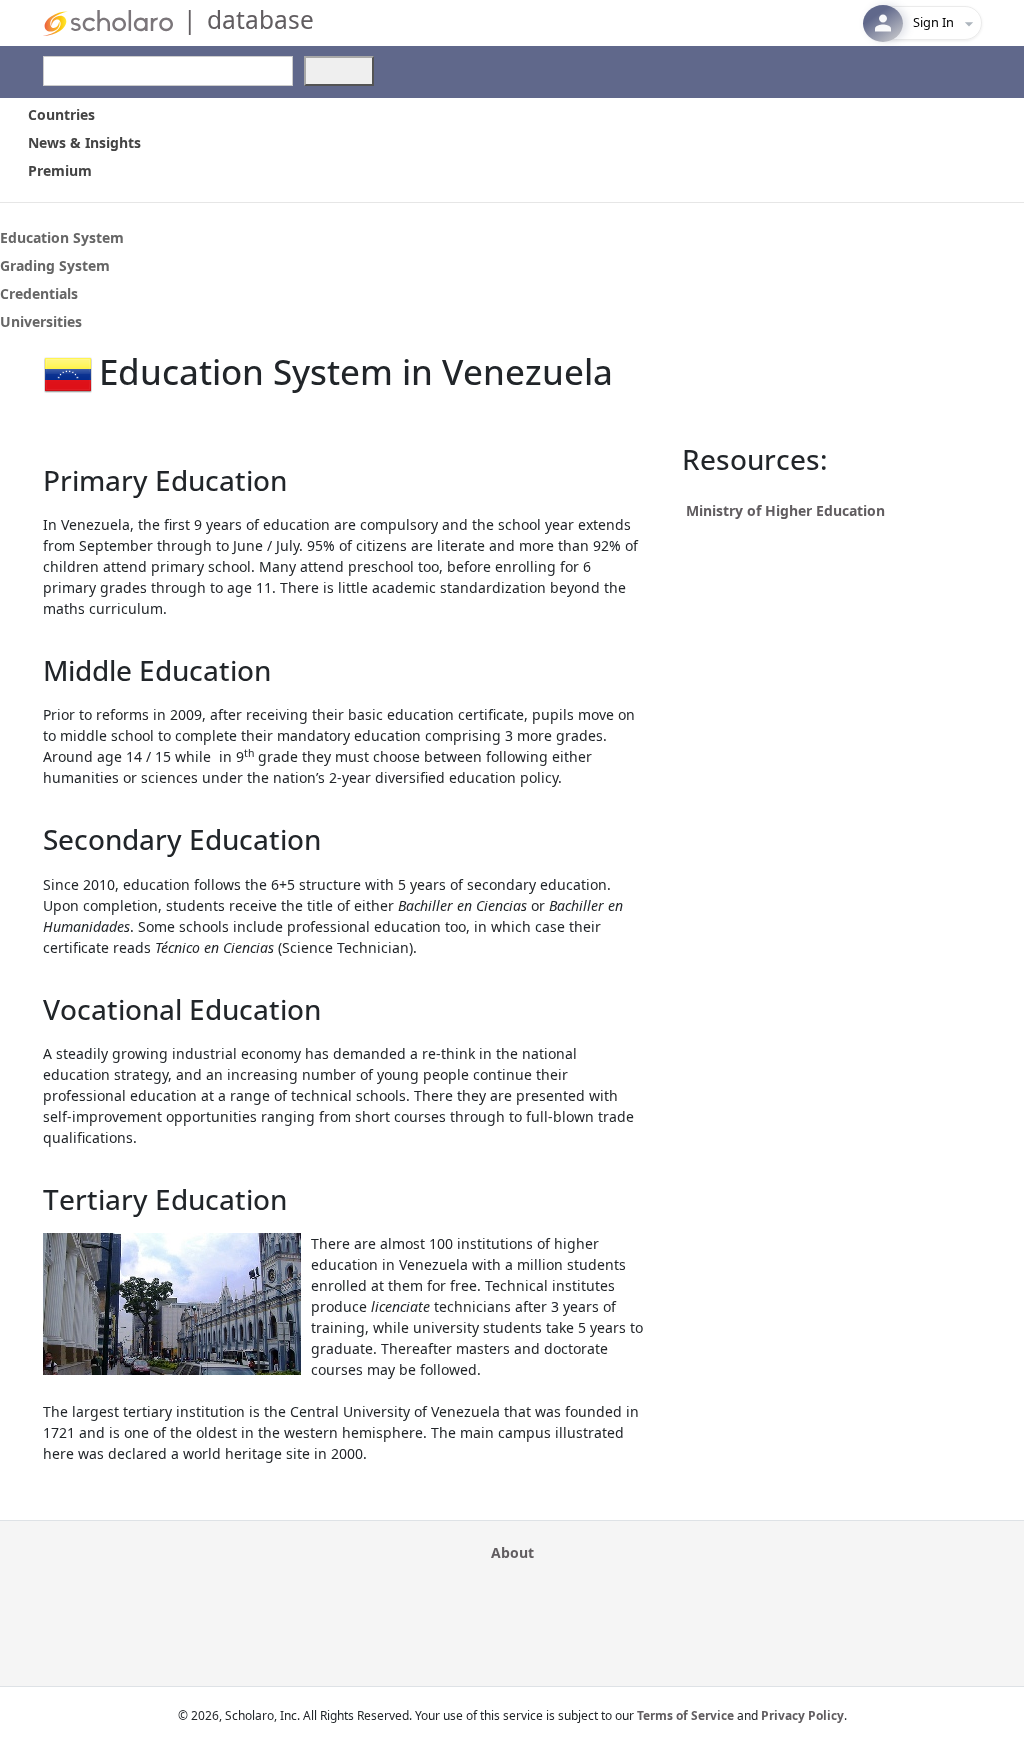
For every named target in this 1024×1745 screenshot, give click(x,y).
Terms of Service (685, 1715)
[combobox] (168, 71)
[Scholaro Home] (108, 21)
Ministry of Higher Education (785, 510)
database (260, 19)
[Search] (339, 71)
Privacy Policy (802, 1715)
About (512, 1552)
